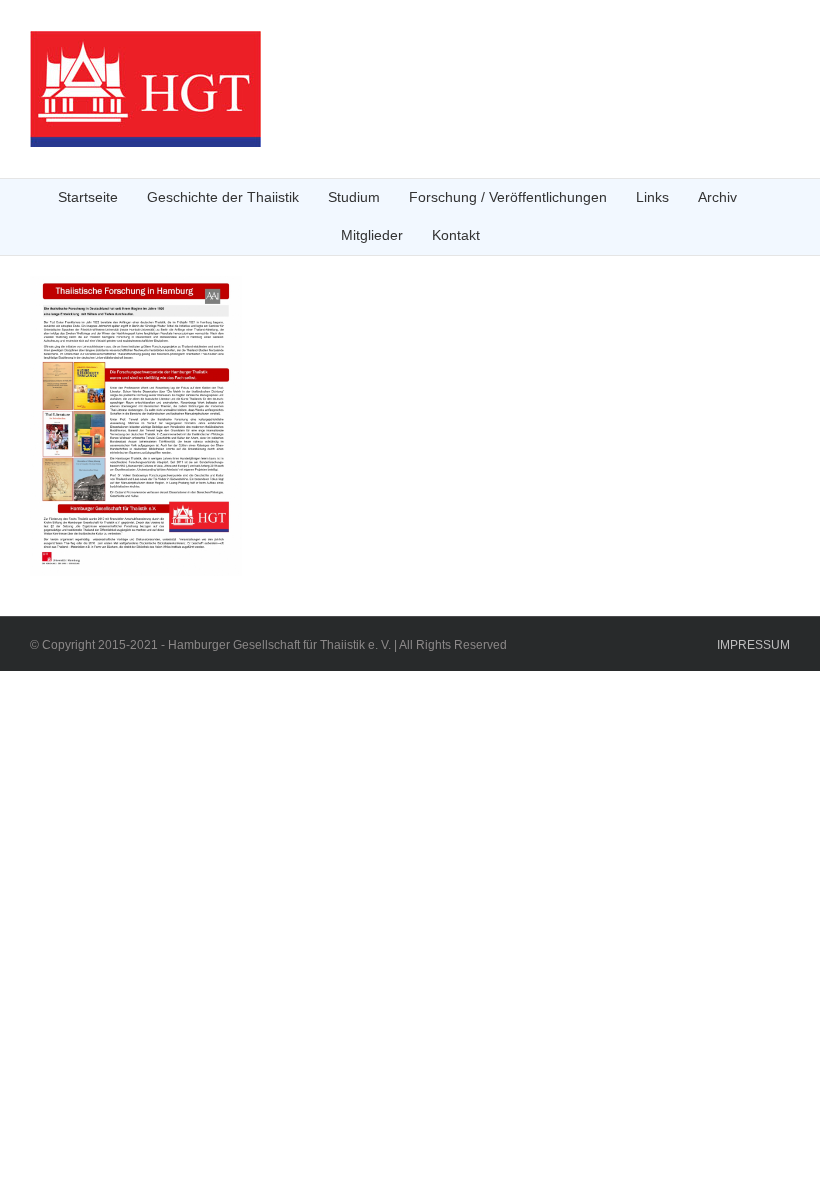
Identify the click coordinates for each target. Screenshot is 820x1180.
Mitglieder (372, 235)
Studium (354, 197)
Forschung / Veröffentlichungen (508, 197)
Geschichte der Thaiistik (223, 197)
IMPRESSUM (753, 645)
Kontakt (456, 235)
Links (652, 197)
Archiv (717, 197)
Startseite (88, 197)
